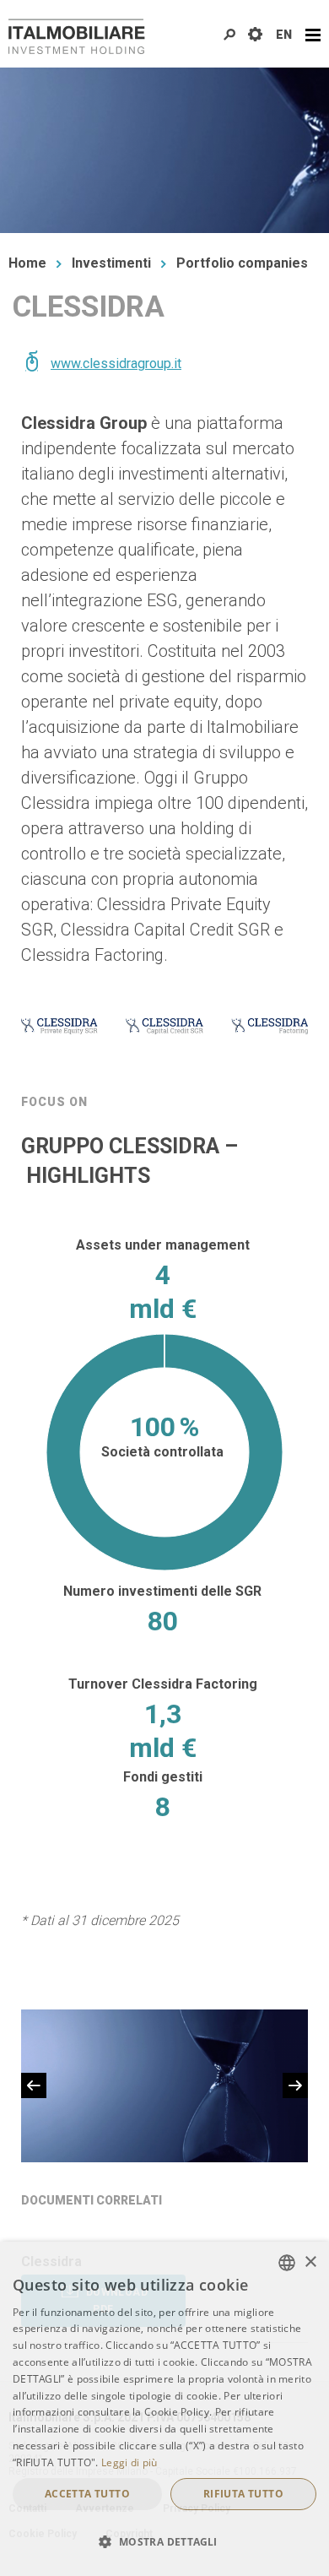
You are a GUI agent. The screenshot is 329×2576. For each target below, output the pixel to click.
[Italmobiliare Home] (77, 36)
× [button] (310, 2262)
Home (27, 263)
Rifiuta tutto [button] (243, 2494)
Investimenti (111, 263)
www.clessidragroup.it (116, 363)
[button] (164, 2542)
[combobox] (287, 2263)
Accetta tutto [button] (87, 2494)
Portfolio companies (242, 263)
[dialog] (164, 2409)
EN (284, 35)
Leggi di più (129, 2462)
